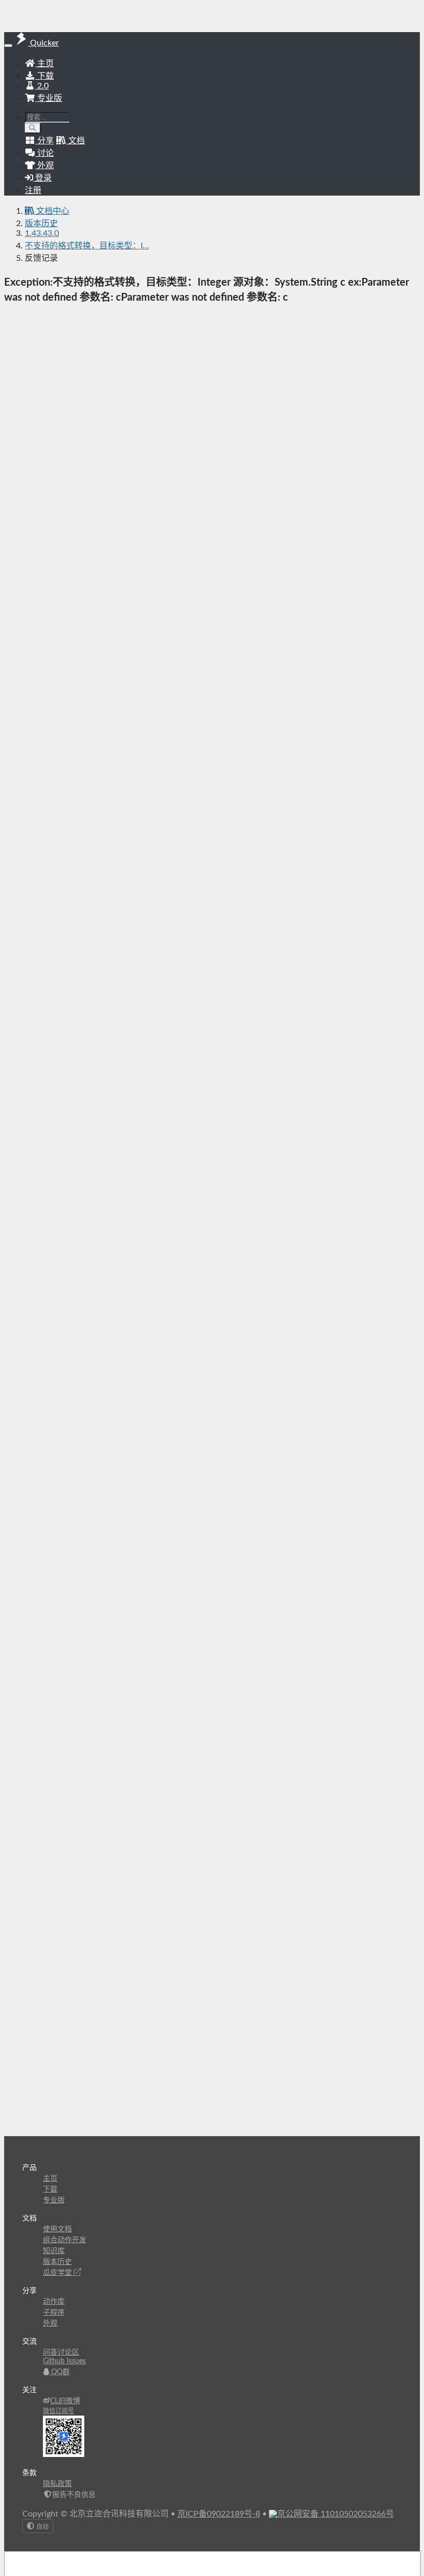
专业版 (49, 98)
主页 (44, 64)
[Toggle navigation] (8, 46)
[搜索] (33, 128)
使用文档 (57, 2229)
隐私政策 (57, 2484)
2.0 (42, 86)
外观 (50, 2323)
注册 (33, 190)
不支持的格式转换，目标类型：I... (87, 246)
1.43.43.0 (42, 233)
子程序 (54, 2313)
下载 (44, 76)
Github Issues (64, 2361)
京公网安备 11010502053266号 (336, 2514)
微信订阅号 (58, 2411)
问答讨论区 (61, 2352)
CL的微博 (65, 2401)
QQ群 (59, 2372)
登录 (42, 178)
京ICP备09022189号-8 (219, 2514)
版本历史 (41, 224)
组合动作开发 (65, 2240)
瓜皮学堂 (58, 2273)
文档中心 (52, 211)
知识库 (54, 2251)
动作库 (54, 2302)
